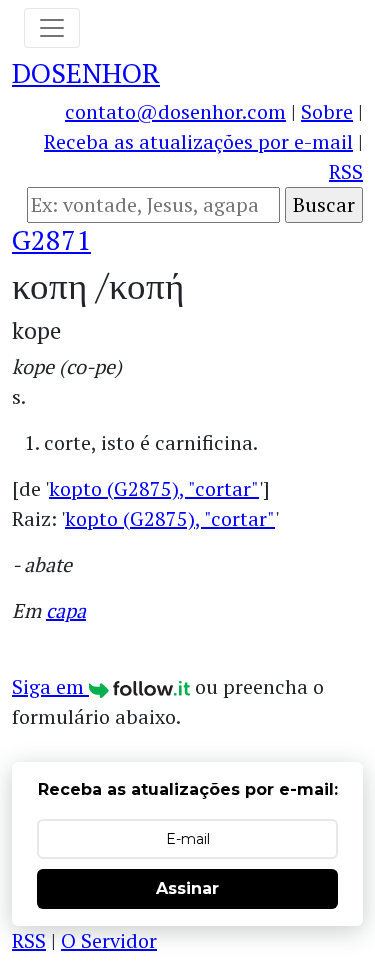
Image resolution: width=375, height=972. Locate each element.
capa (66, 610)
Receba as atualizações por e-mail (198, 141)
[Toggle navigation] (52, 28)
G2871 (51, 239)
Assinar (187, 888)
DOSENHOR (86, 72)
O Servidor (109, 940)
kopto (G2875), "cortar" (154, 488)
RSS (346, 171)
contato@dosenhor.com (175, 111)
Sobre (327, 111)
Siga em (50, 686)
